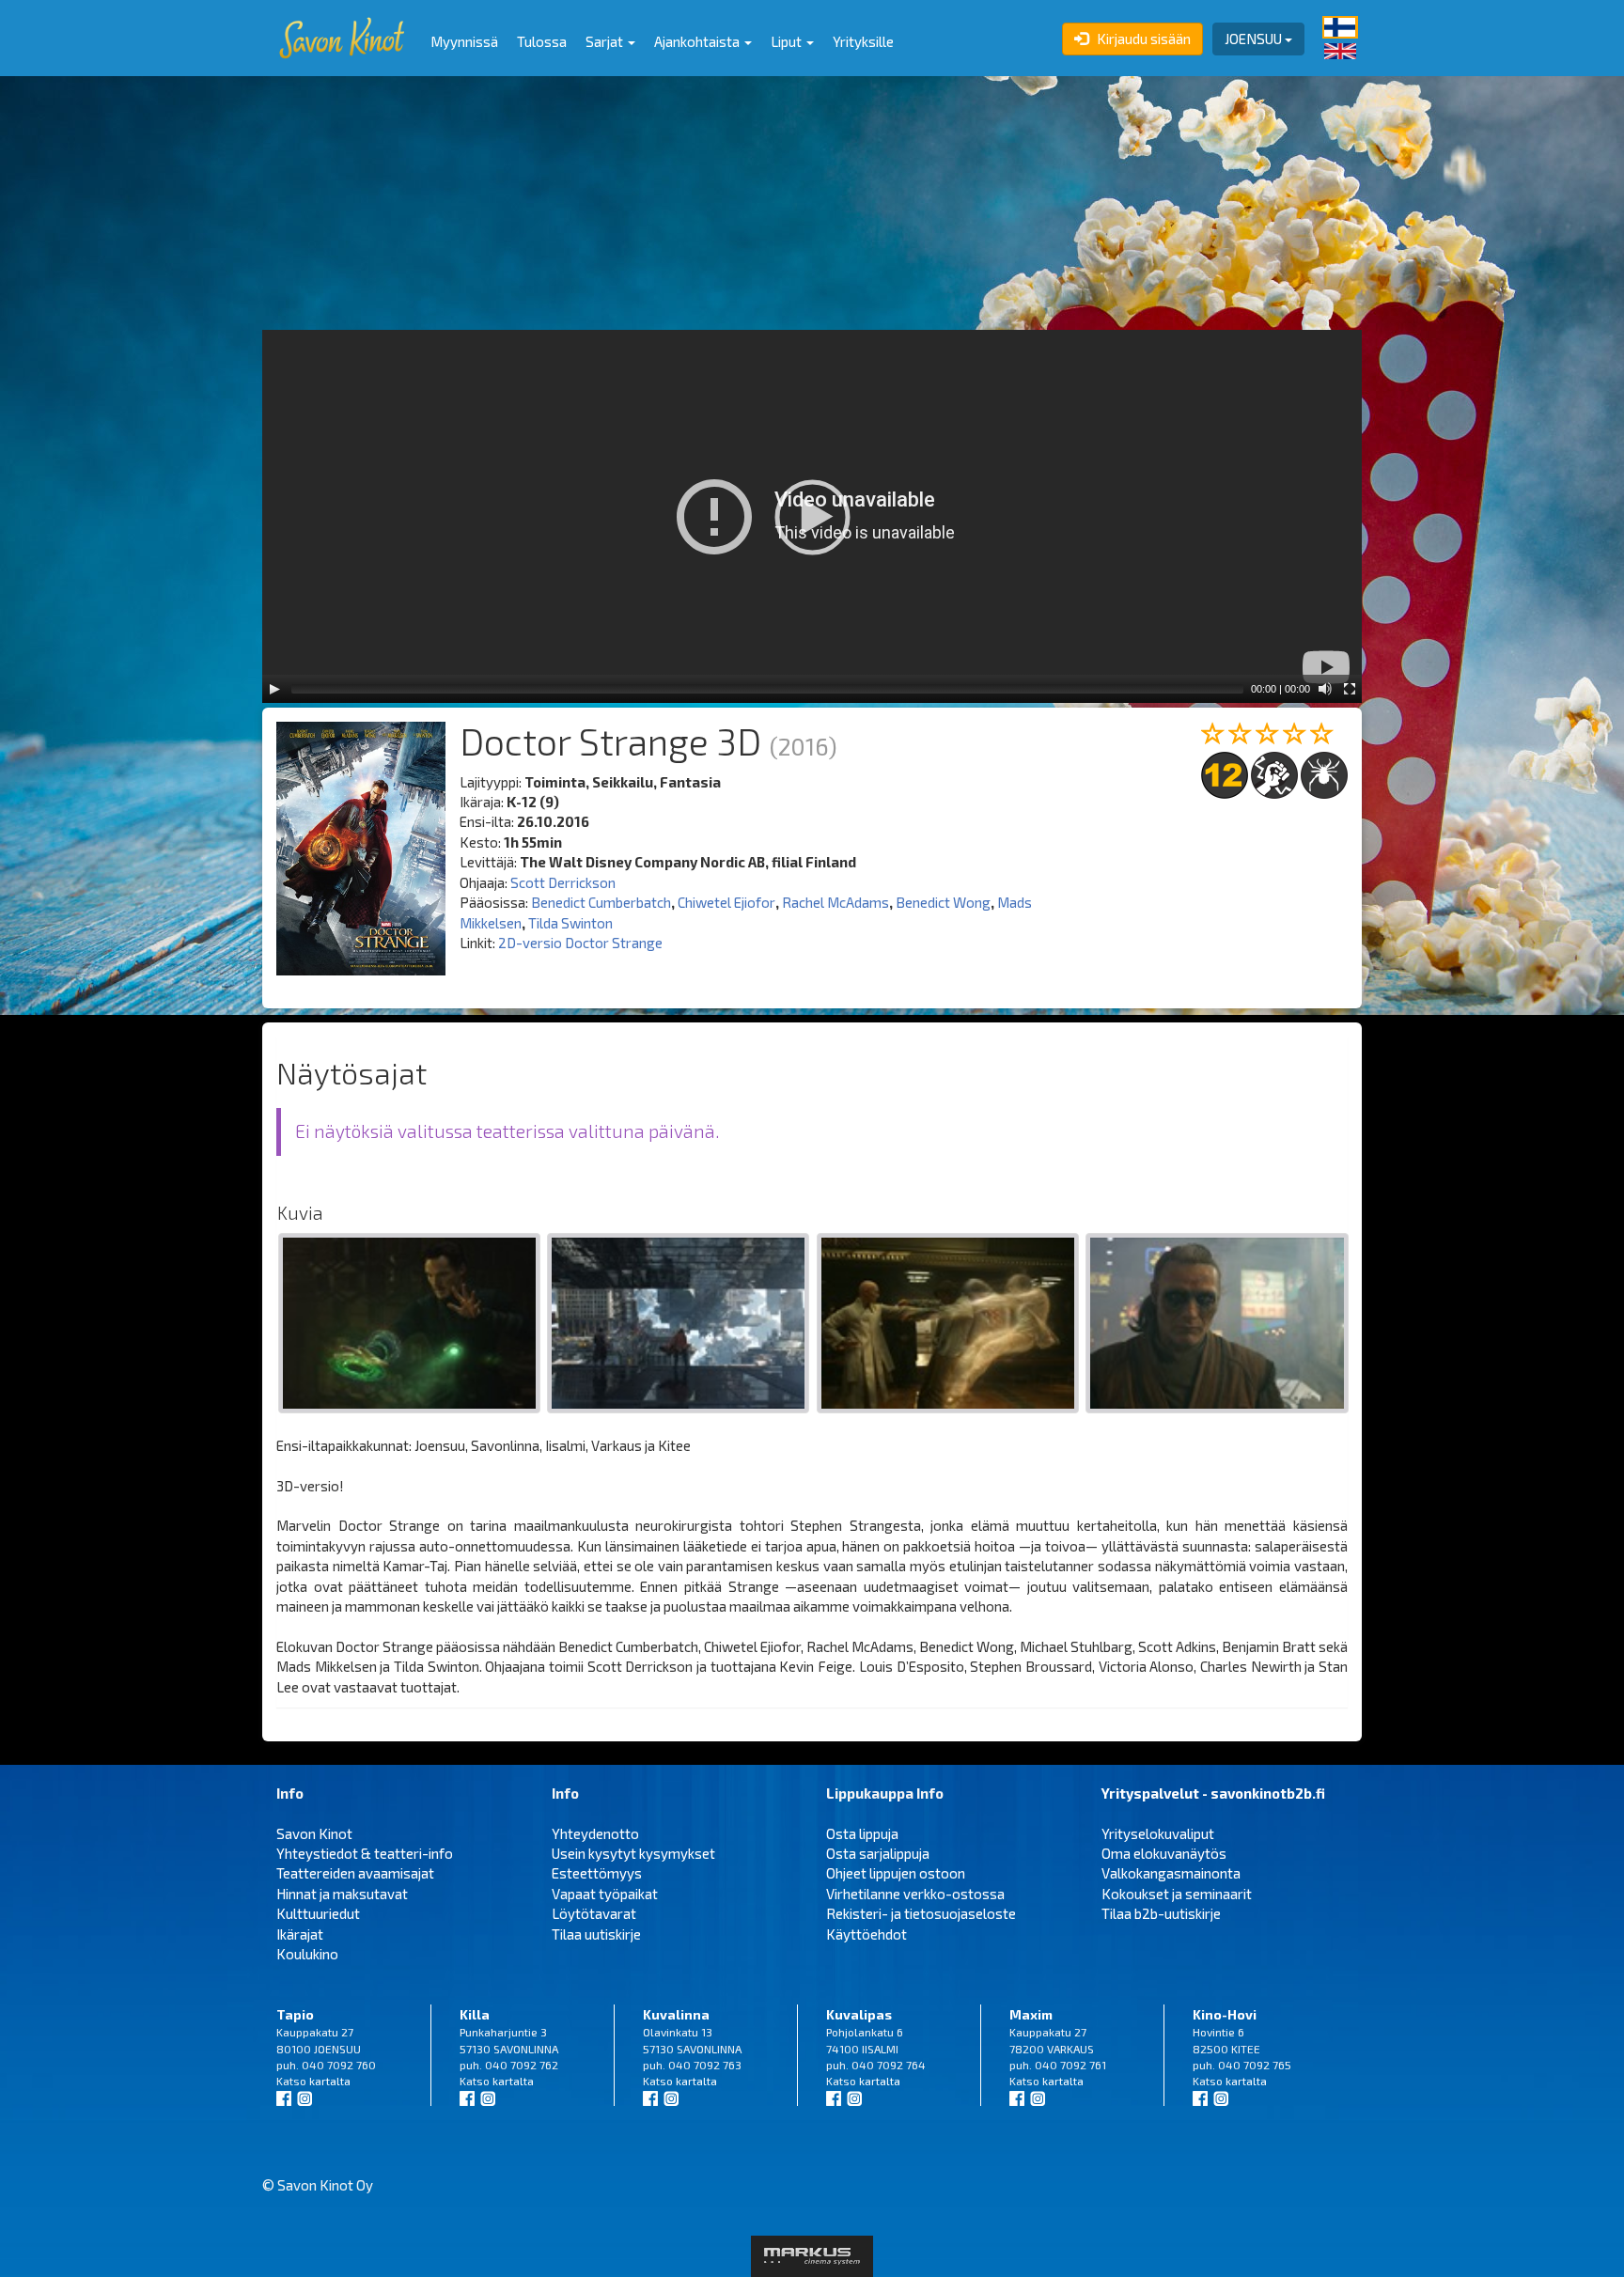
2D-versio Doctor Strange (580, 943)
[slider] (767, 689)
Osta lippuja (862, 1833)
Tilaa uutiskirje (596, 1934)
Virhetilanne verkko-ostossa (915, 1894)
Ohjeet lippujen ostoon (896, 1873)
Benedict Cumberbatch (601, 902)
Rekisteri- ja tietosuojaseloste (921, 1913)
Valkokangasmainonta (1171, 1873)
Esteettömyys (597, 1873)
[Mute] (1325, 689)
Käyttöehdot (867, 1934)
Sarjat (606, 41)
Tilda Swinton (570, 923)
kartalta (330, 2081)
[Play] (274, 689)
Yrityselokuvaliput (1158, 1833)
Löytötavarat (594, 1913)
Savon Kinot (314, 1833)
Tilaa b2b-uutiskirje (1161, 1913)
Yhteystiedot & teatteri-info (365, 1853)
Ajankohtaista (698, 41)
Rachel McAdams (835, 902)
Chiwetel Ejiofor (726, 902)
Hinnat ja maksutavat (342, 1894)
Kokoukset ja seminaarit (1177, 1894)
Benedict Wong (943, 902)
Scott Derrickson (563, 882)
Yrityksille (863, 41)
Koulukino (307, 1954)
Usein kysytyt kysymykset (633, 1853)
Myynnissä (464, 41)
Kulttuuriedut (318, 1913)
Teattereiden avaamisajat (355, 1873)
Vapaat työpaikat (605, 1894)
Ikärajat (300, 1934)
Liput (788, 41)
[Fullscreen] (1350, 689)
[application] (812, 516)
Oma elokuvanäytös (1164, 1853)
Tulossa (542, 41)
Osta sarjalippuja (878, 1853)
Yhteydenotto (595, 1833)
